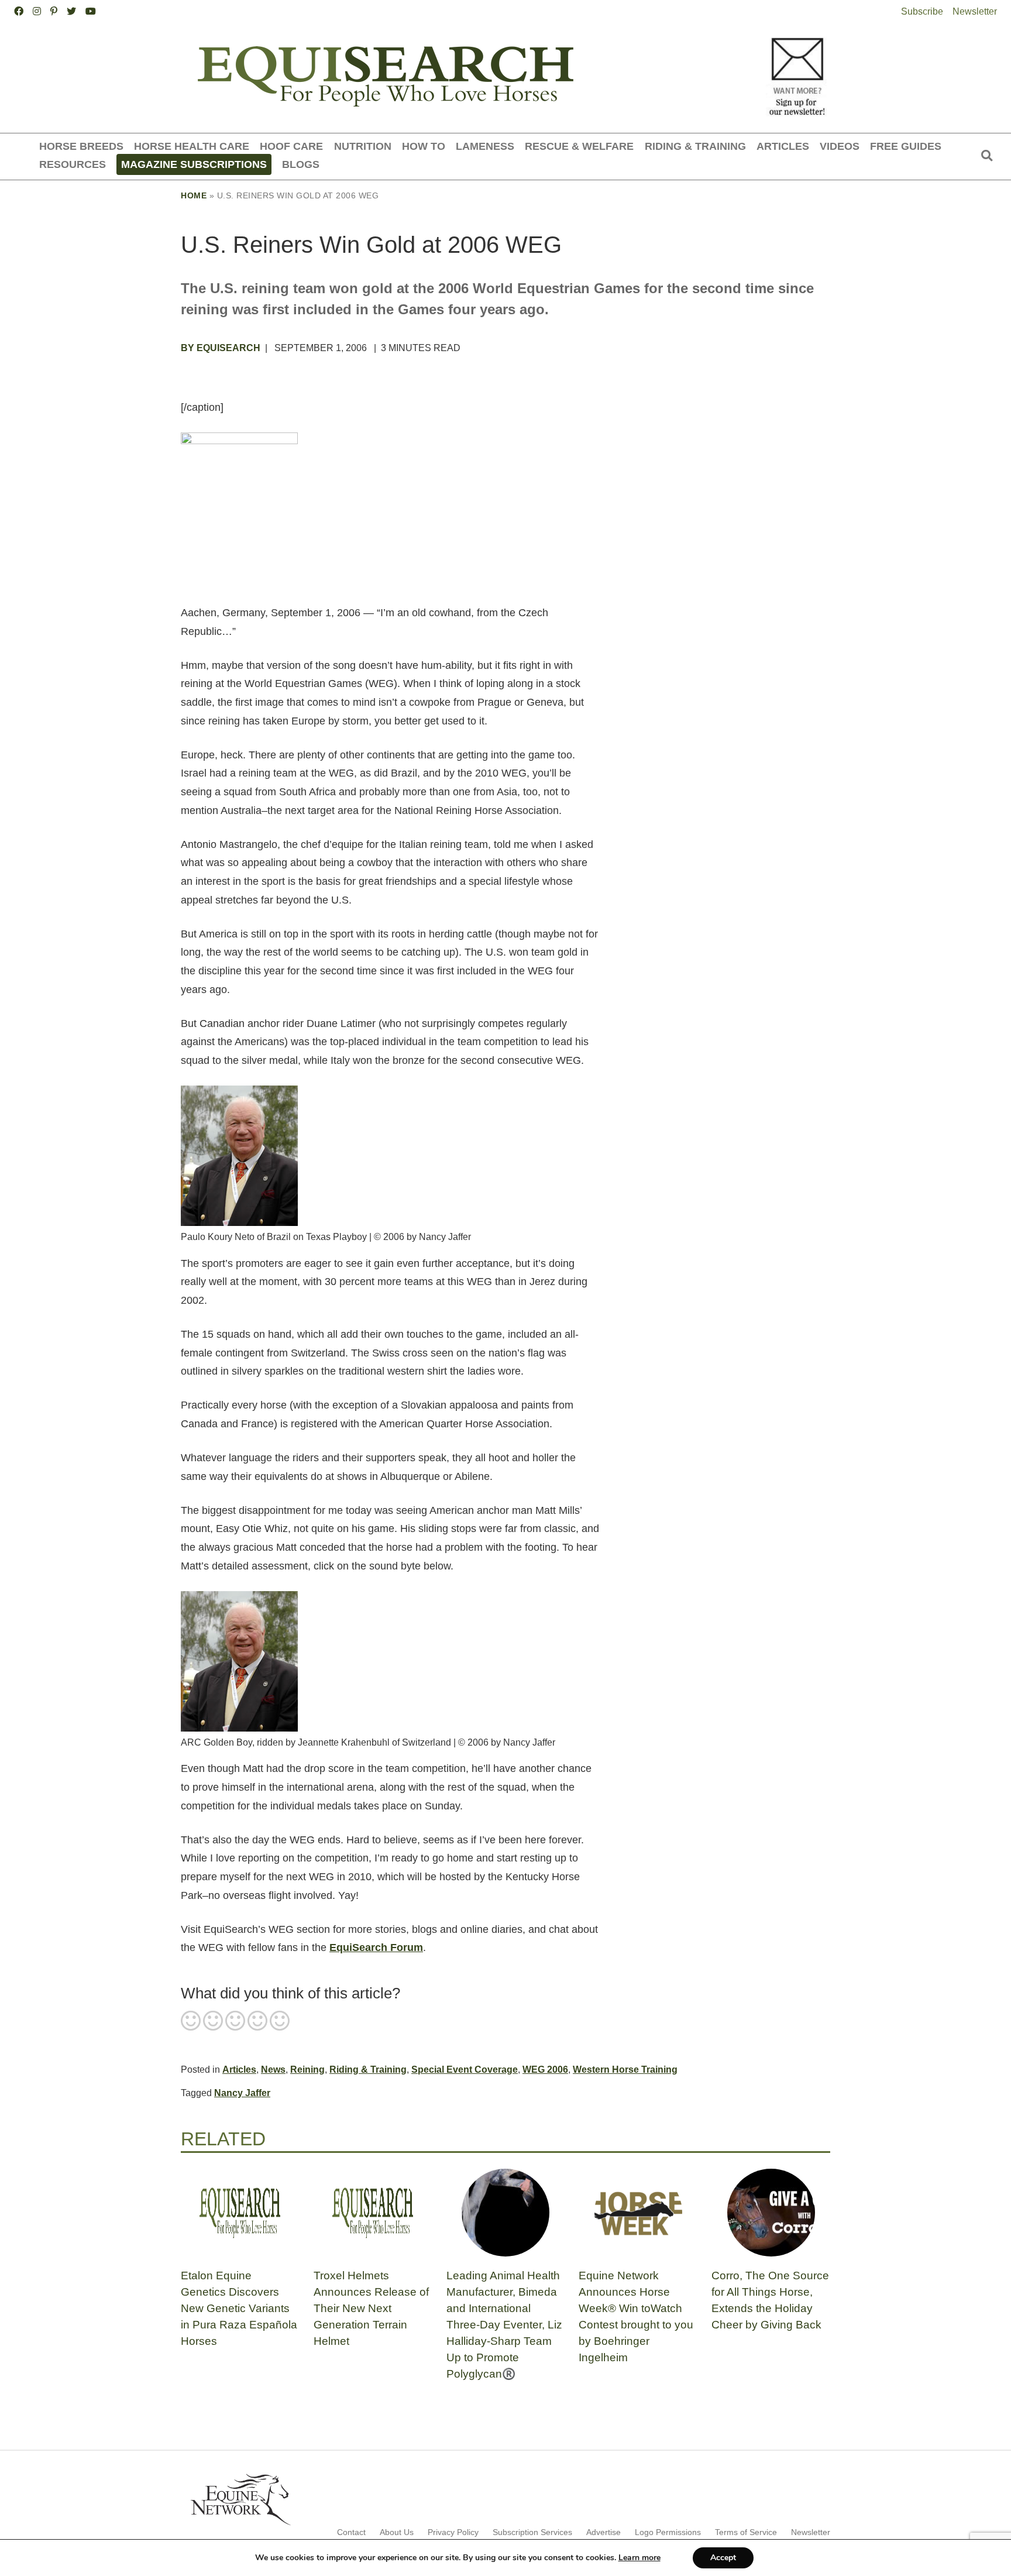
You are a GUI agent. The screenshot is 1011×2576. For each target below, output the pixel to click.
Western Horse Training (625, 2070)
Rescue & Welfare (579, 146)
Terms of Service (746, 2532)
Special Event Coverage (465, 2070)
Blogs (301, 164)
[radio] (191, 2022)
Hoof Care (291, 146)
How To (424, 146)
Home (194, 195)
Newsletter (975, 11)
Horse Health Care (192, 146)
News (273, 2070)
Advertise (603, 2532)
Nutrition (363, 146)
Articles (783, 146)
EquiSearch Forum (376, 1948)
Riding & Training (695, 146)
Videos (840, 146)
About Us (397, 2532)
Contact (351, 2532)
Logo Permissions (668, 2532)
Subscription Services (532, 2532)
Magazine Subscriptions (194, 164)
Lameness (485, 146)
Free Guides (906, 146)
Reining (307, 2070)
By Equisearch (221, 348)
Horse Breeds (81, 146)
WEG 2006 (545, 2070)
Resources (73, 164)
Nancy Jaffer (242, 2093)
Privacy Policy (453, 2532)
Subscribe (922, 11)
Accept (723, 2558)
